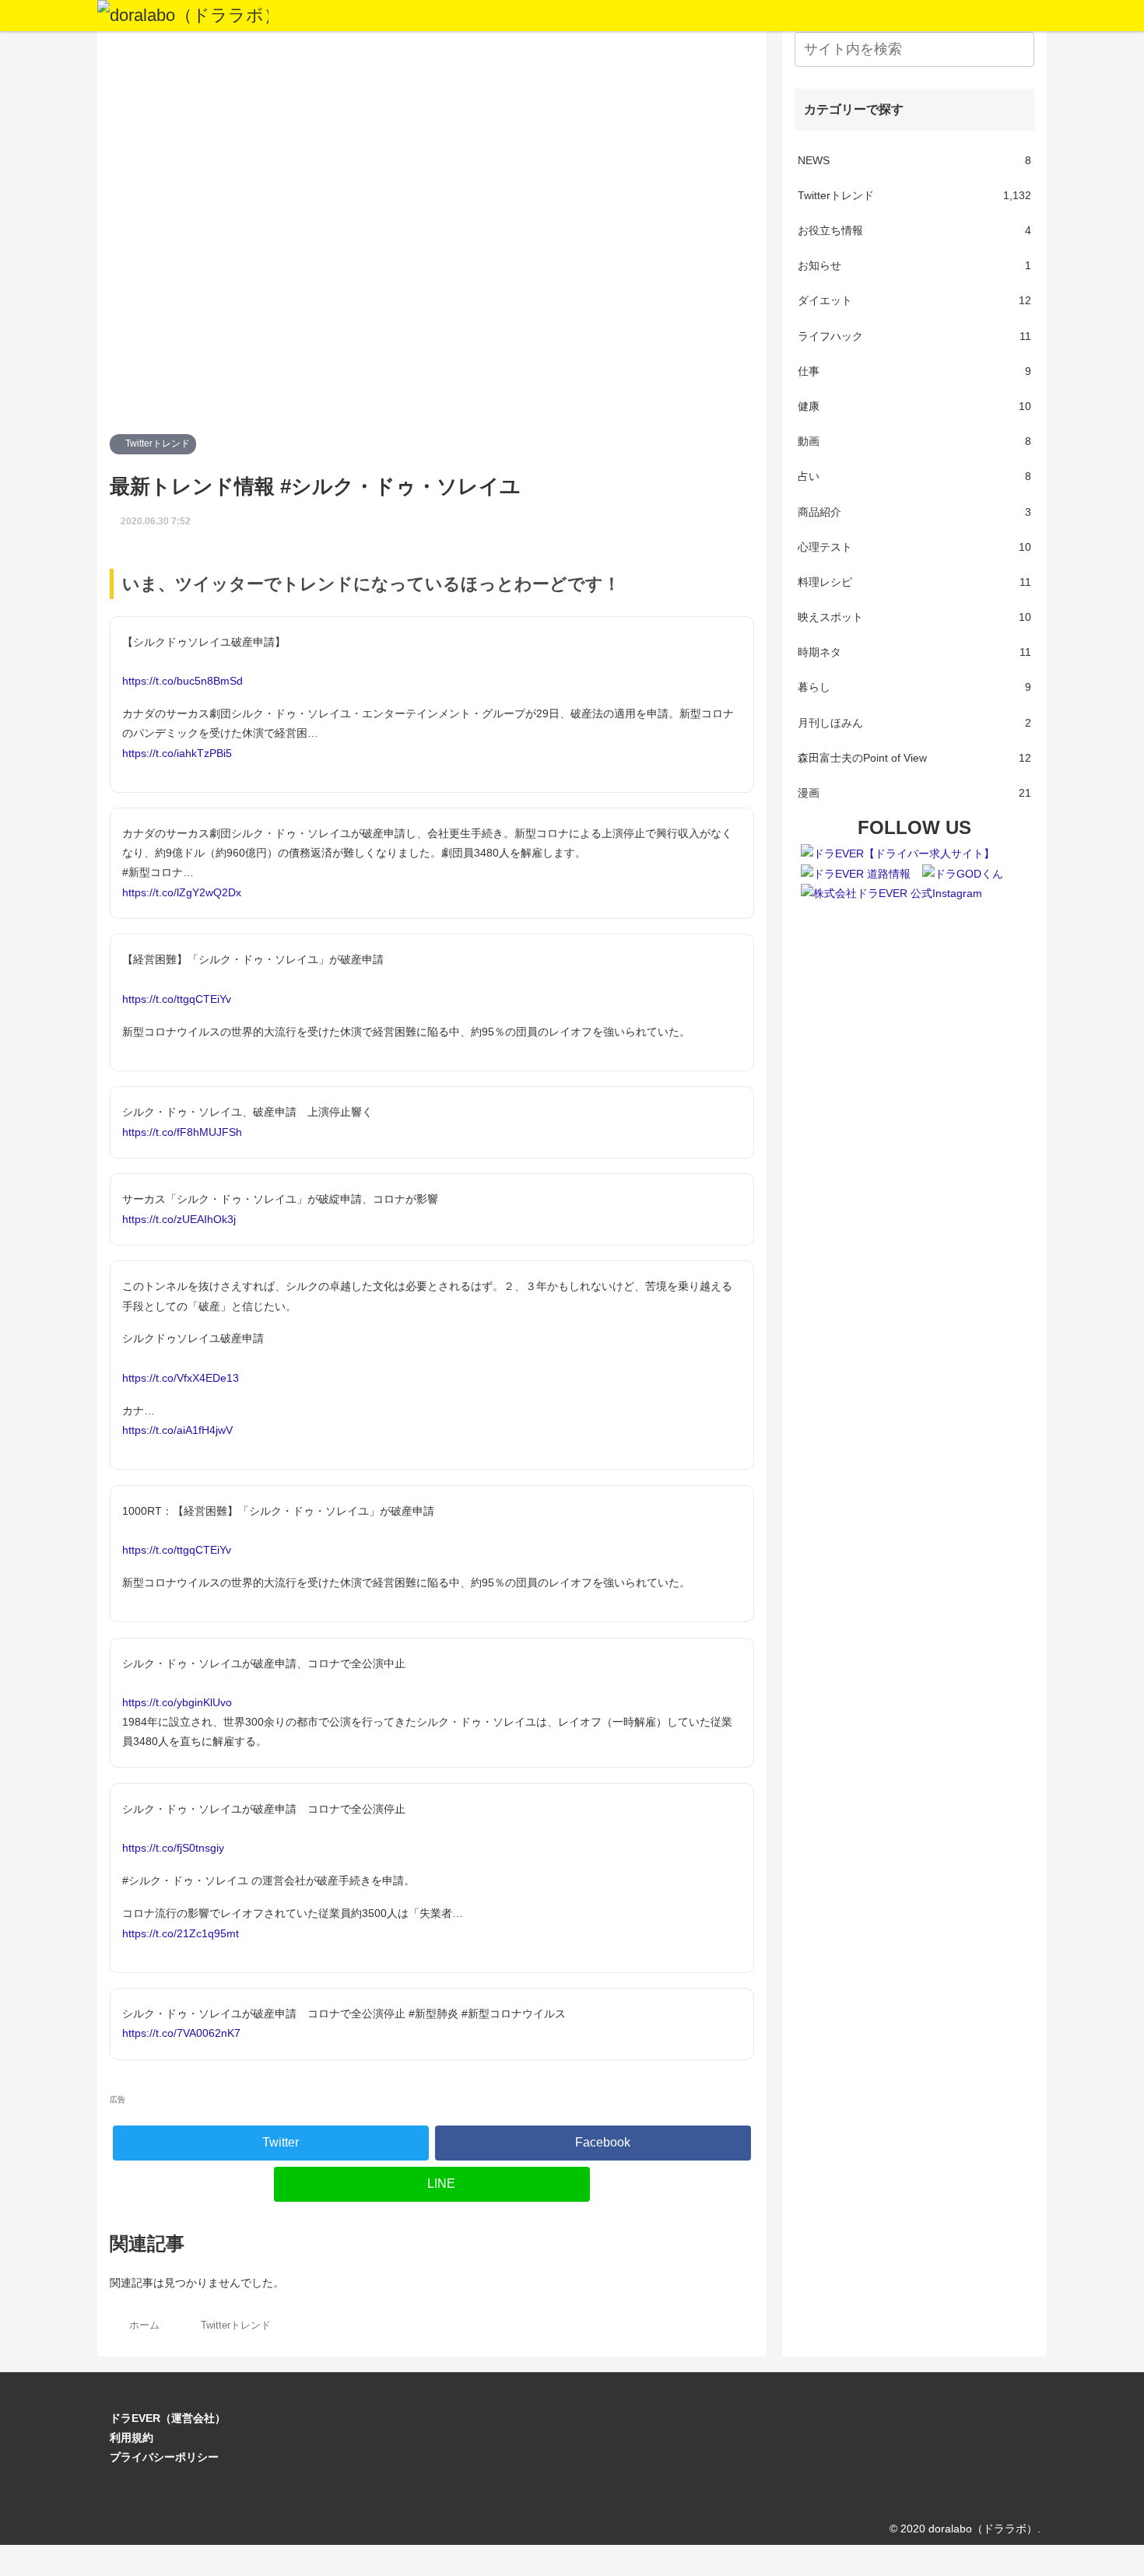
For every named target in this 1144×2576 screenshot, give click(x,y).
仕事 (914, 371)
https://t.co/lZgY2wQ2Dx (182, 892)
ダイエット (914, 300)
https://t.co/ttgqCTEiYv (177, 999)
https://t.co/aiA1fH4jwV (177, 1430)
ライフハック (914, 336)
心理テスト (914, 547)
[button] (1019, 49)
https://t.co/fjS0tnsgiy (173, 1848)
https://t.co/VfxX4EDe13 (181, 1378)
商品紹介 (914, 512)
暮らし (914, 687)
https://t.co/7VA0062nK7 (181, 2033)
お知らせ (914, 265)
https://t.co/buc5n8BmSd (182, 681)
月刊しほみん (914, 723)
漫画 (914, 793)
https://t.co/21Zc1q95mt (181, 1933)
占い (914, 476)
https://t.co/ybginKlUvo (177, 1702)
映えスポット (914, 617)
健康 (914, 406)
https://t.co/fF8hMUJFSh (182, 1132)
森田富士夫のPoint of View (914, 758)
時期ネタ (914, 652)
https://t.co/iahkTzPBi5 (177, 753)
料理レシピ (914, 582)
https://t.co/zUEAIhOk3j (179, 1219)
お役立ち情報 (914, 230)
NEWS (914, 160)
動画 (914, 441)
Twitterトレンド (156, 443)
